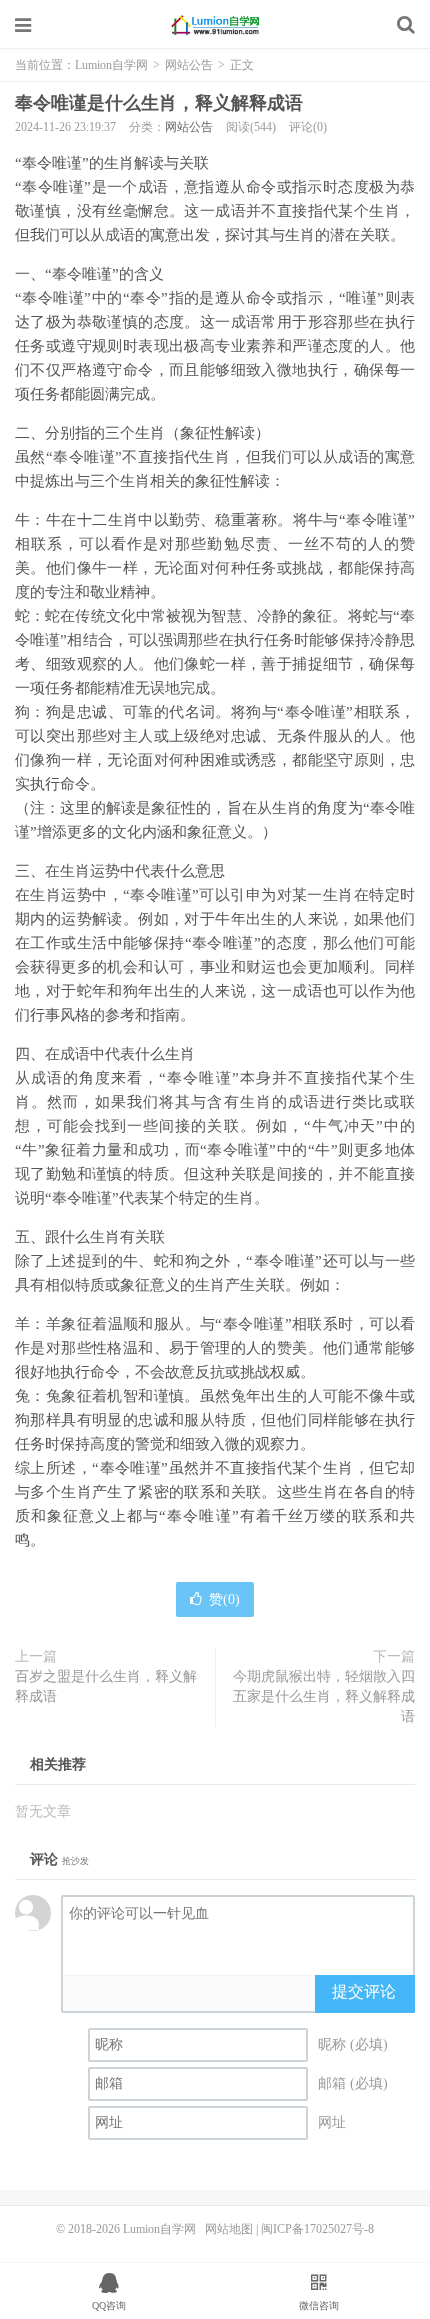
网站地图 (229, 2229)
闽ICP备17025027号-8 (317, 2229)
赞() (224, 1599)
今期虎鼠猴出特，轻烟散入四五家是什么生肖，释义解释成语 (324, 1696)
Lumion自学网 (215, 25)
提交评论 (364, 1991)
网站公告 (189, 65)
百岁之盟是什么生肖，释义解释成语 (106, 1686)
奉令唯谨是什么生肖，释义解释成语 (159, 103)
